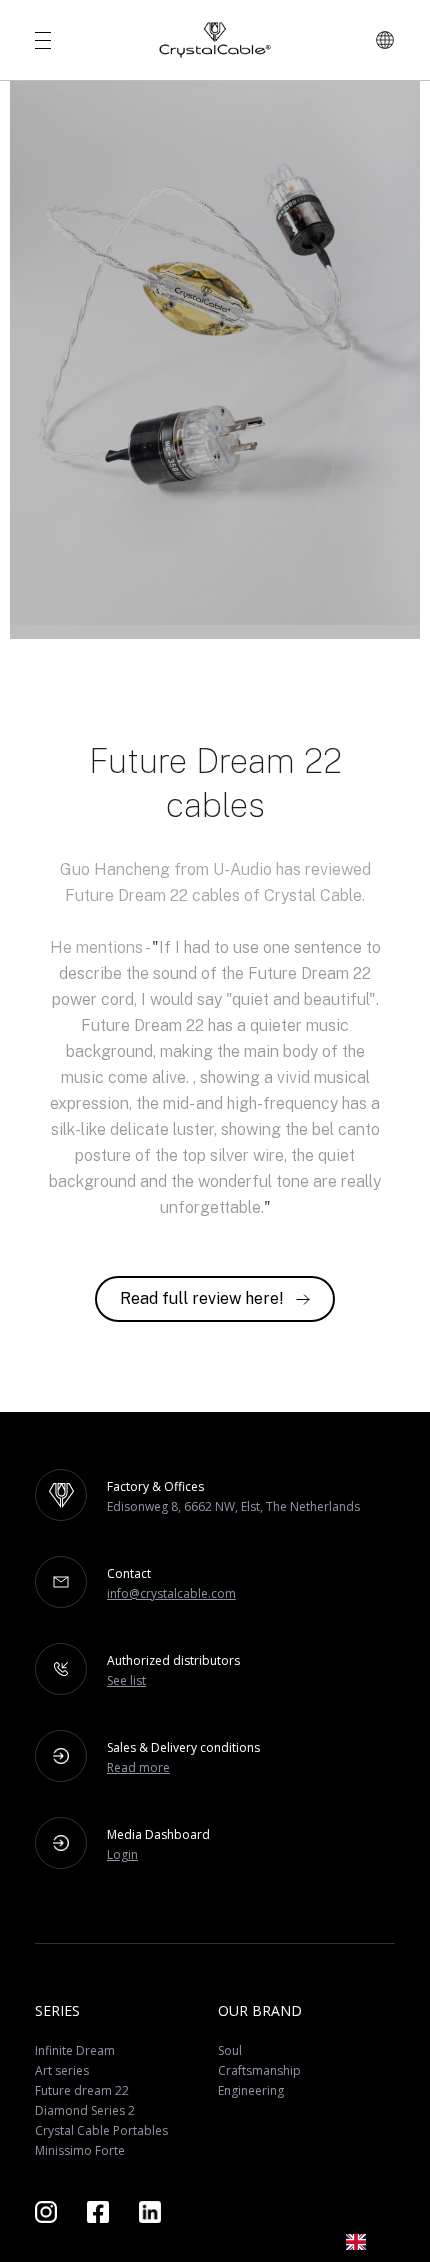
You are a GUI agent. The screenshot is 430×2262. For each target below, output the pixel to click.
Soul (230, 2050)
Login (122, 1854)
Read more (138, 1767)
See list (126, 1680)
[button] (370, 2242)
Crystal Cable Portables (101, 2130)
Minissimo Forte (80, 2150)
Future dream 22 (82, 2090)
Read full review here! (202, 1298)
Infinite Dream (75, 2050)
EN (385, 2241)
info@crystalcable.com (171, 1593)
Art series (62, 2070)
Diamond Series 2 (85, 2110)
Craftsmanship (259, 2070)
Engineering (251, 2090)
